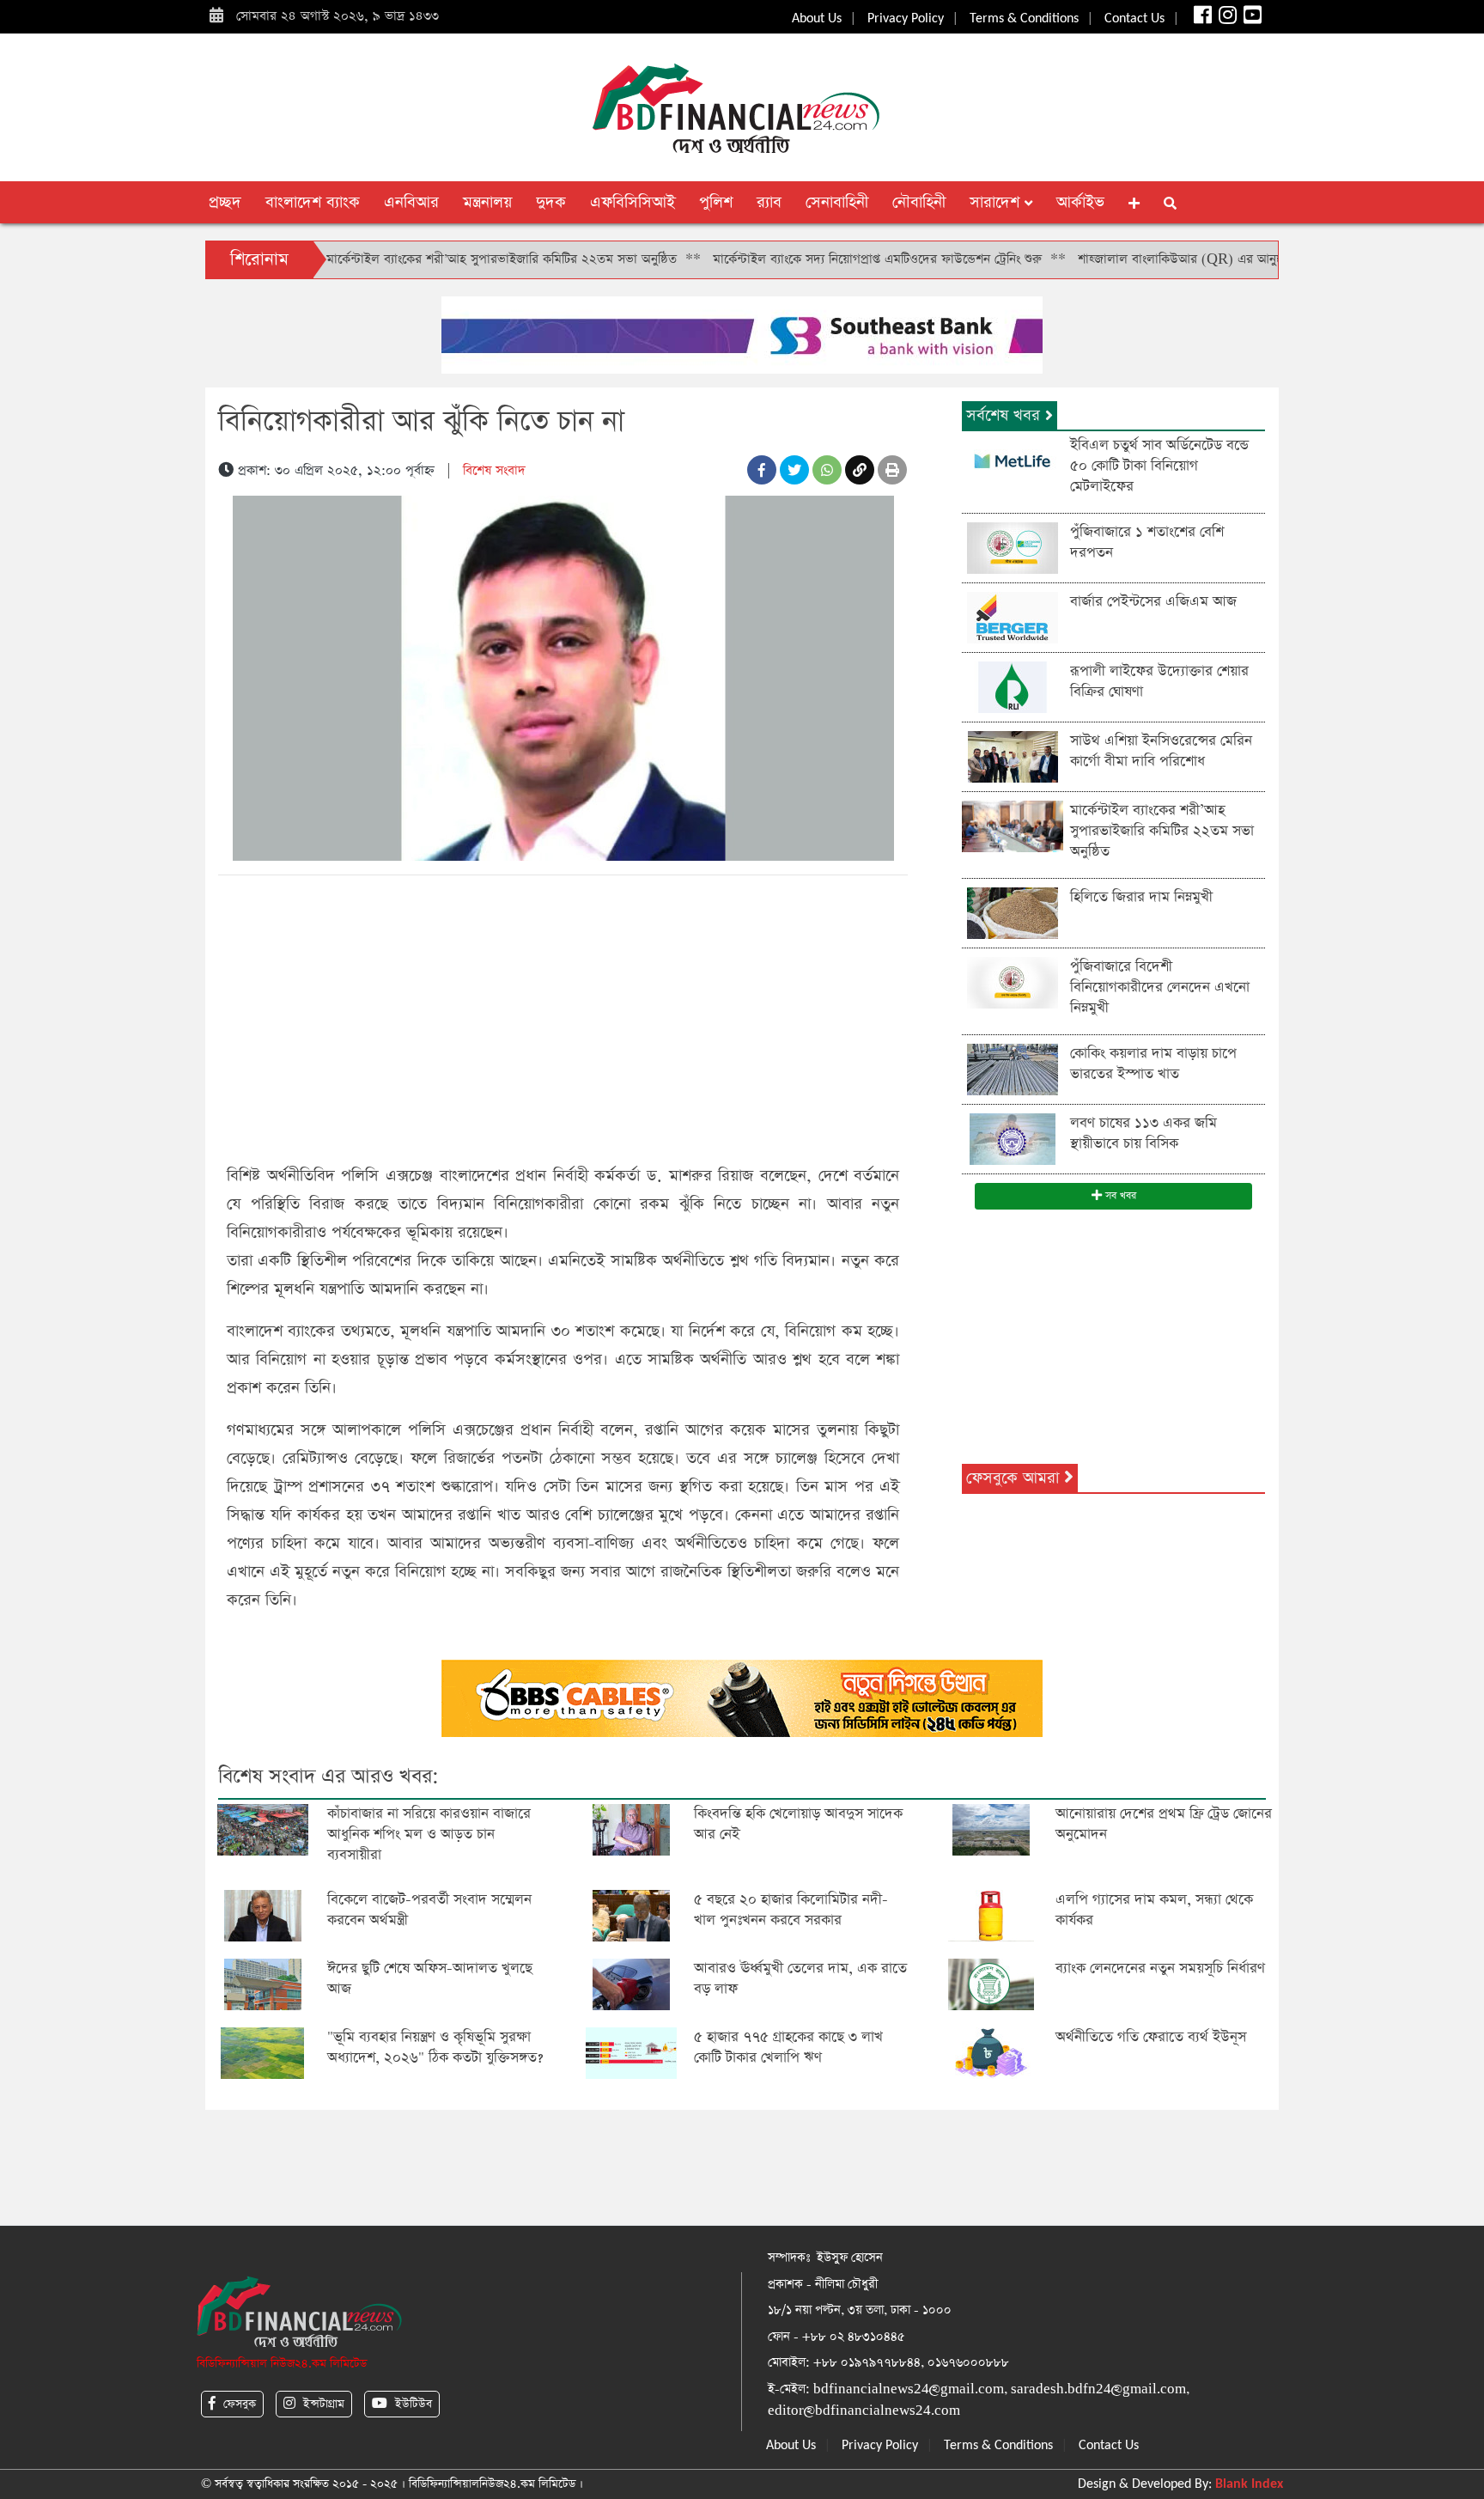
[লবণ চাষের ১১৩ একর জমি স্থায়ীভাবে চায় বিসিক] (1013, 1138)
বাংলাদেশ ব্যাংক (313, 202)
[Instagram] (1226, 19)
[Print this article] (892, 470)
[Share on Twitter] (794, 470)
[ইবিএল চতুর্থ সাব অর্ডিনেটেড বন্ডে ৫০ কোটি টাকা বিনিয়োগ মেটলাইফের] (1013, 460)
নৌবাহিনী (919, 202)
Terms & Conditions (1024, 19)
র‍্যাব (769, 202)
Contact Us (1134, 19)
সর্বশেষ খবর (1006, 415)
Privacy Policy (906, 19)
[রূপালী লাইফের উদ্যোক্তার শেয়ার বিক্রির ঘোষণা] (1013, 686)
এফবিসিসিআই (633, 202)
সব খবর (1119, 1196)
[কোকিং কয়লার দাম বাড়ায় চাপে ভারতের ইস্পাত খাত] (1013, 1068)
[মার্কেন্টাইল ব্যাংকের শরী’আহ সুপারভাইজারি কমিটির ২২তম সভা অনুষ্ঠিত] (1013, 825)
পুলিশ (716, 202)
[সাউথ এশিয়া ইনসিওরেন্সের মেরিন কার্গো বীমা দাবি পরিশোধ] (1013, 756)
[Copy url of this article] (860, 470)
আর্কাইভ (1080, 202)
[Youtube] (1251, 19)
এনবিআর (411, 202)
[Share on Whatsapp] (827, 470)
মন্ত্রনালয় (487, 202)
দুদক (551, 202)
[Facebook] (1201, 19)
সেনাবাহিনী (837, 202)
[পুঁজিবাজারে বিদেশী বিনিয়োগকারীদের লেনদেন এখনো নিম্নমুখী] (1013, 981)
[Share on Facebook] (762, 470)
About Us (817, 19)
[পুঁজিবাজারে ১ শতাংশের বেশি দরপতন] (1013, 547)
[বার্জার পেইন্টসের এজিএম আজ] (1013, 616)
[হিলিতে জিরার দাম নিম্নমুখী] (1013, 912)
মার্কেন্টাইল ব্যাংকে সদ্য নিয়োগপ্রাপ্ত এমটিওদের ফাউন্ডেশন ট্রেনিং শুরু (803, 259)
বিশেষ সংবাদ (494, 470)
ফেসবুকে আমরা (1015, 1478)
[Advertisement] (563, 1016)
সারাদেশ (997, 202)
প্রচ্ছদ (225, 202)
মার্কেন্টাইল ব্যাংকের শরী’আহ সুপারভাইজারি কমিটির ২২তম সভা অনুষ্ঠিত (428, 259)
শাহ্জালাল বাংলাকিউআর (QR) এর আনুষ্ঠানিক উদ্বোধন (1138, 259)
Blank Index (1249, 2484)
